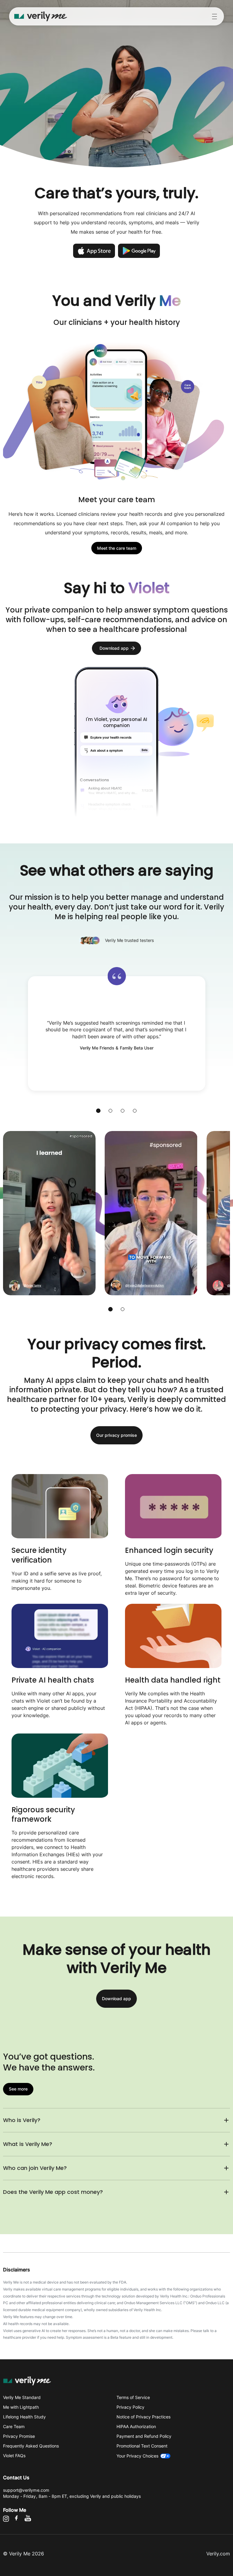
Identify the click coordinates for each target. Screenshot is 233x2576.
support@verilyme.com (26, 2490)
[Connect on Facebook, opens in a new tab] (18, 2520)
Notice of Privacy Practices (144, 2417)
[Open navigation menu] (214, 17)
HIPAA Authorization (136, 2426)
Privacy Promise (19, 2436)
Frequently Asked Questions (31, 2446)
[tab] (98, 1111)
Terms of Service (133, 2397)
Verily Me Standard (22, 2397)
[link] (117, 548)
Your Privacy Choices (137, 2456)
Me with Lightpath (21, 2407)
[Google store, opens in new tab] (139, 251)
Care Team (14, 2426)
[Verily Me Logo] (41, 16)
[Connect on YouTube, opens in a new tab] (30, 2520)
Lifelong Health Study (24, 2417)
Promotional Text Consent (142, 2446)
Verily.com (218, 2554)
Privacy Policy (130, 2407)
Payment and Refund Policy (144, 2436)
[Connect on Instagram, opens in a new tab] (8, 2520)
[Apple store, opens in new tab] (94, 251)
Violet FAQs (14, 2456)
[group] (116, 1213)
